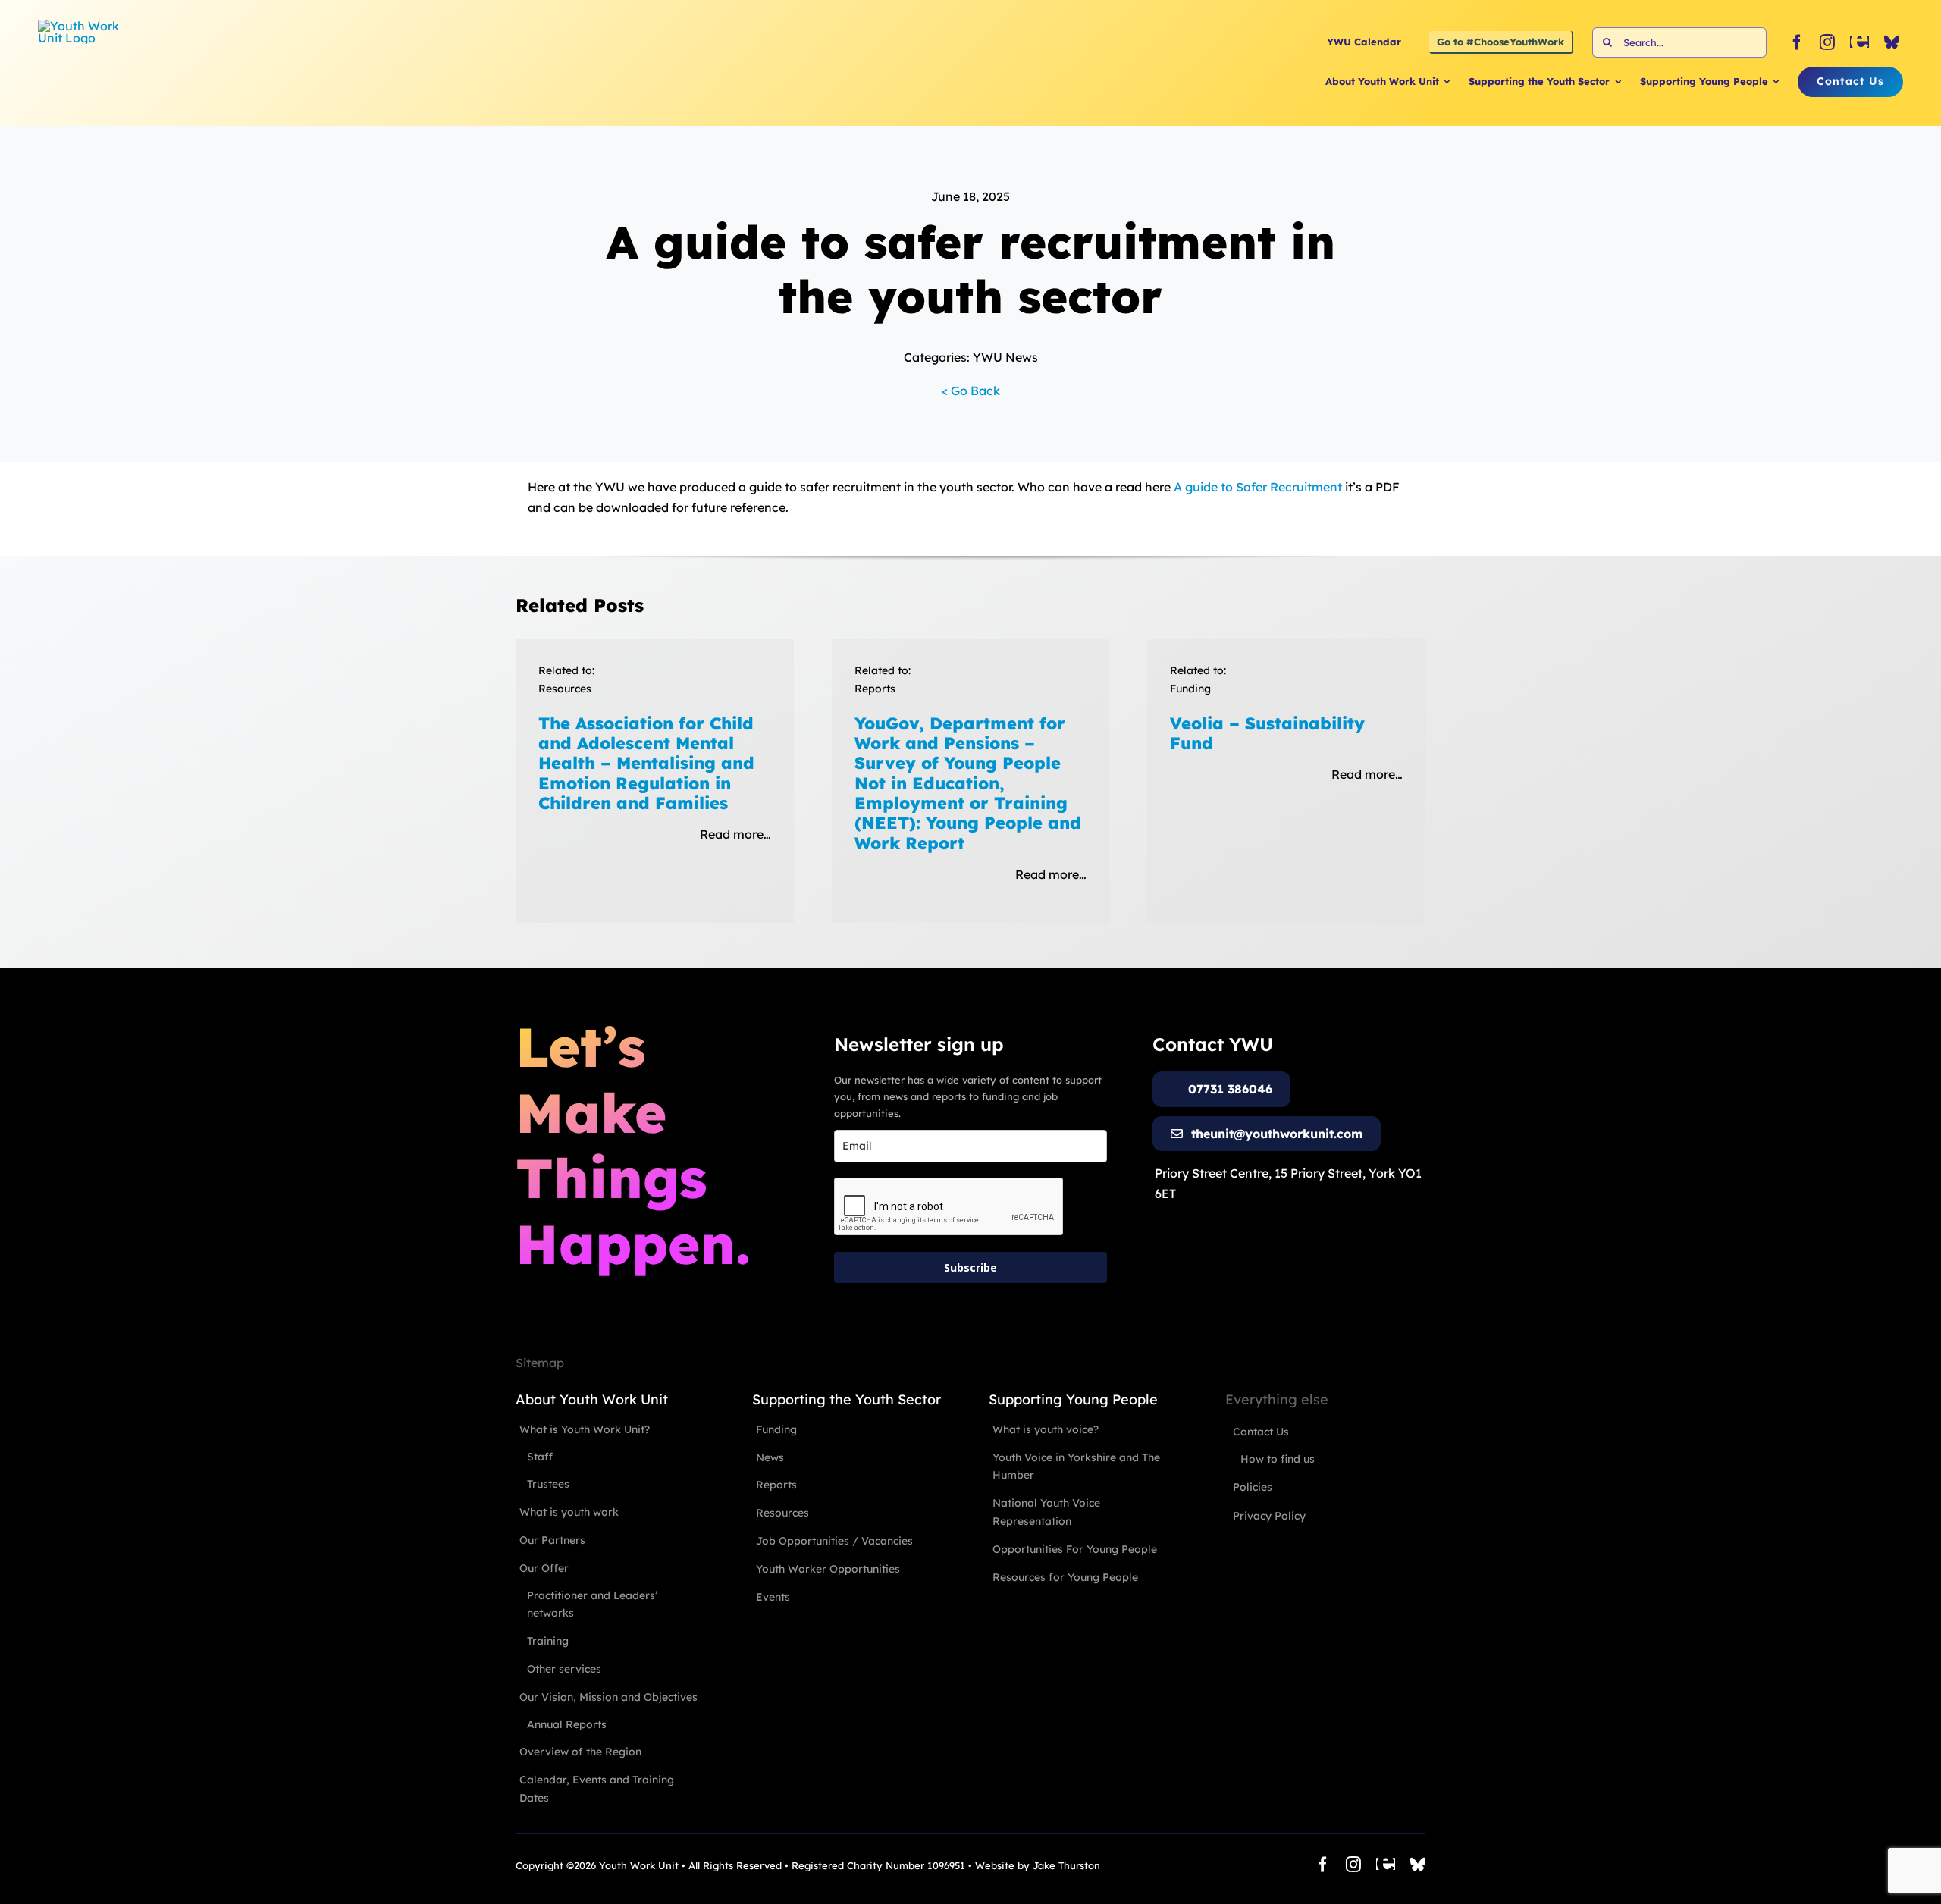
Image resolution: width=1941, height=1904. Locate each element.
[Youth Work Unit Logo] (83, 26)
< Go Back (971, 391)
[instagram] (1827, 42)
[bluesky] (1892, 42)
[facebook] (1797, 42)
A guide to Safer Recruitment (1258, 487)
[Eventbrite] (1859, 42)
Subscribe (970, 1267)
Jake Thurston (1066, 1865)
